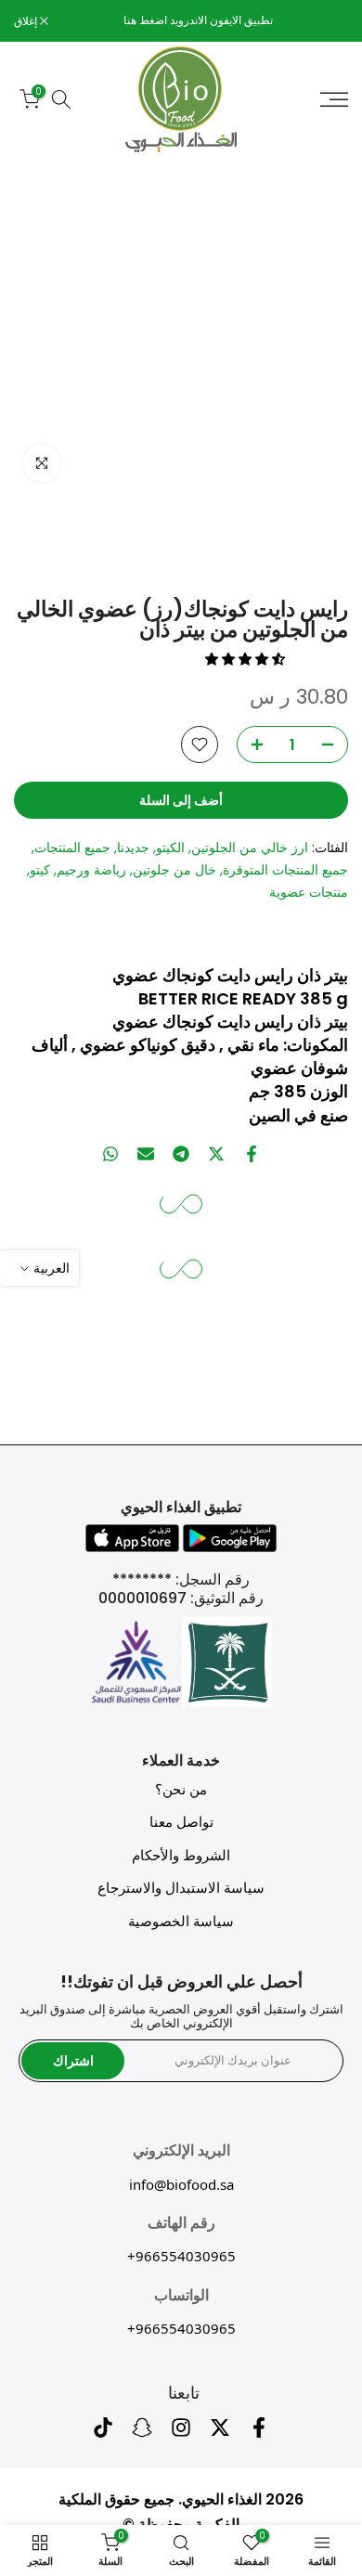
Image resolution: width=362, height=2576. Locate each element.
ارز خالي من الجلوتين (250, 848)
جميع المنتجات (72, 848)
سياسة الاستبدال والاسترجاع (181, 1888)
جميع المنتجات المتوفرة (285, 870)
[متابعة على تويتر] (220, 2434)
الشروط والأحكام (181, 1855)
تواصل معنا (181, 1822)
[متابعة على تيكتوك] (103, 2434)
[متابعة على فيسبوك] (259, 2434)
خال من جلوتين (175, 870)
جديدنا (133, 848)
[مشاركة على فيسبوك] (252, 1154)
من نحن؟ (181, 1789)
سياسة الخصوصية (181, 1921)
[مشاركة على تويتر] (216, 1154)
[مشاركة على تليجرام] (181, 1154)
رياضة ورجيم (91, 870)
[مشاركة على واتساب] (110, 1154)
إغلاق (27, 21)
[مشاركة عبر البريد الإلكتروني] (146, 1154)
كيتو (40, 870)
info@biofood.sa (181, 2184)
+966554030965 (181, 2256)
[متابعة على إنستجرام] (181, 2434)
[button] (247, 659)
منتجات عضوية (309, 892)
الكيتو (170, 848)
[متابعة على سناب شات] (142, 2434)
